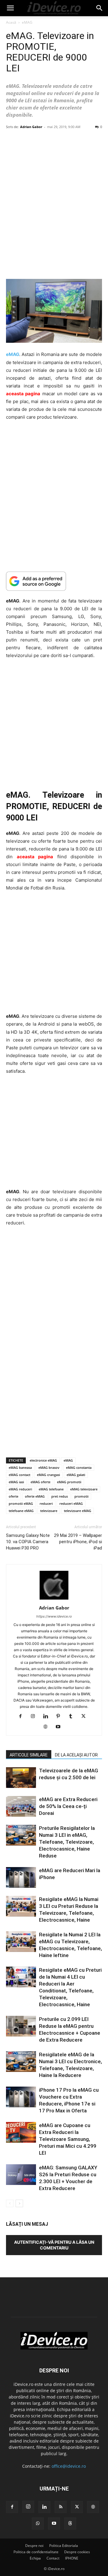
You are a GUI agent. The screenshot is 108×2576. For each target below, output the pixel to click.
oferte (13, 1496)
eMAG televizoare (84, 1489)
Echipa (35, 2558)
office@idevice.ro (69, 2466)
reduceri (46, 1503)
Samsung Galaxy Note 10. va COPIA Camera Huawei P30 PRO (28, 1542)
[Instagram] (35, 1717)
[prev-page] (10, 2203)
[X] (86, 1717)
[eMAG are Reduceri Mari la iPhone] (21, 1877)
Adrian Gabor (31, 127)
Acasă (11, 22)
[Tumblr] (73, 1717)
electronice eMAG (43, 1460)
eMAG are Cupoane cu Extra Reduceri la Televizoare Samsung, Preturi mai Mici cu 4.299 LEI (68, 2139)
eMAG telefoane (51, 1489)
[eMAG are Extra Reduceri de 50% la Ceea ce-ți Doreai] (21, 1806)
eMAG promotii (69, 1482)
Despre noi (34, 2546)
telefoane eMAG (21, 1511)
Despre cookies (77, 2552)
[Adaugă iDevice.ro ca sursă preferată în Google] (54, 581)
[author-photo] (54, 1599)
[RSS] (61, 2507)
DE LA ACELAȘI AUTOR (76, 1755)
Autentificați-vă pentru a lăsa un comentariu (54, 2245)
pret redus (60, 1496)
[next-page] (19, 2203)
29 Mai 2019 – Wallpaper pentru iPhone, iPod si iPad (78, 1542)
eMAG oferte (40, 1482)
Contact (53, 2558)
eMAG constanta (79, 1467)
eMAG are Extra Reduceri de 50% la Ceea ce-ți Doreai (68, 1806)
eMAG (27, 22)
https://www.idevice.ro (54, 1616)
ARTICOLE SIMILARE (29, 1755)
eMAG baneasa (20, 1467)
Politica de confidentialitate (36, 2552)
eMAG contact (19, 1475)
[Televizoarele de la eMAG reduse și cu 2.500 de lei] (21, 1778)
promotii (81, 1496)
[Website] (48, 1727)
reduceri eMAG (71, 1503)
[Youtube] (60, 1727)
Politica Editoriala (64, 2546)
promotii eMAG (21, 1503)
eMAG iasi (16, 1482)
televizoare (49, 1511)
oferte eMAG (35, 1496)
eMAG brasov (49, 1467)
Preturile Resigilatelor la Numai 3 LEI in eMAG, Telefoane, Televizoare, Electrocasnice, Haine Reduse (67, 1842)
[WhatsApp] (38, 2524)
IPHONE (72, 2558)
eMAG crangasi (48, 1475)
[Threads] (70, 2524)
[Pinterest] (60, 1717)
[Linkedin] (48, 1717)
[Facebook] (23, 1717)
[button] (10, 8)
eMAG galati (76, 1475)
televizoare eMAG (78, 1511)
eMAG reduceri (20, 1489)
